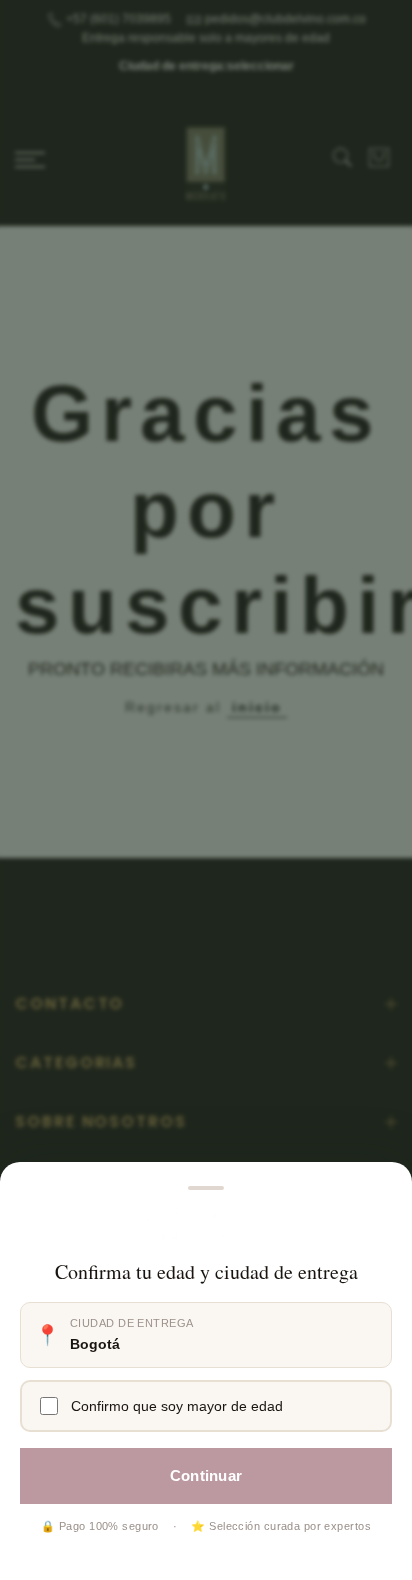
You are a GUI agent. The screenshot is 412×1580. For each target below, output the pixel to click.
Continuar (206, 1475)
